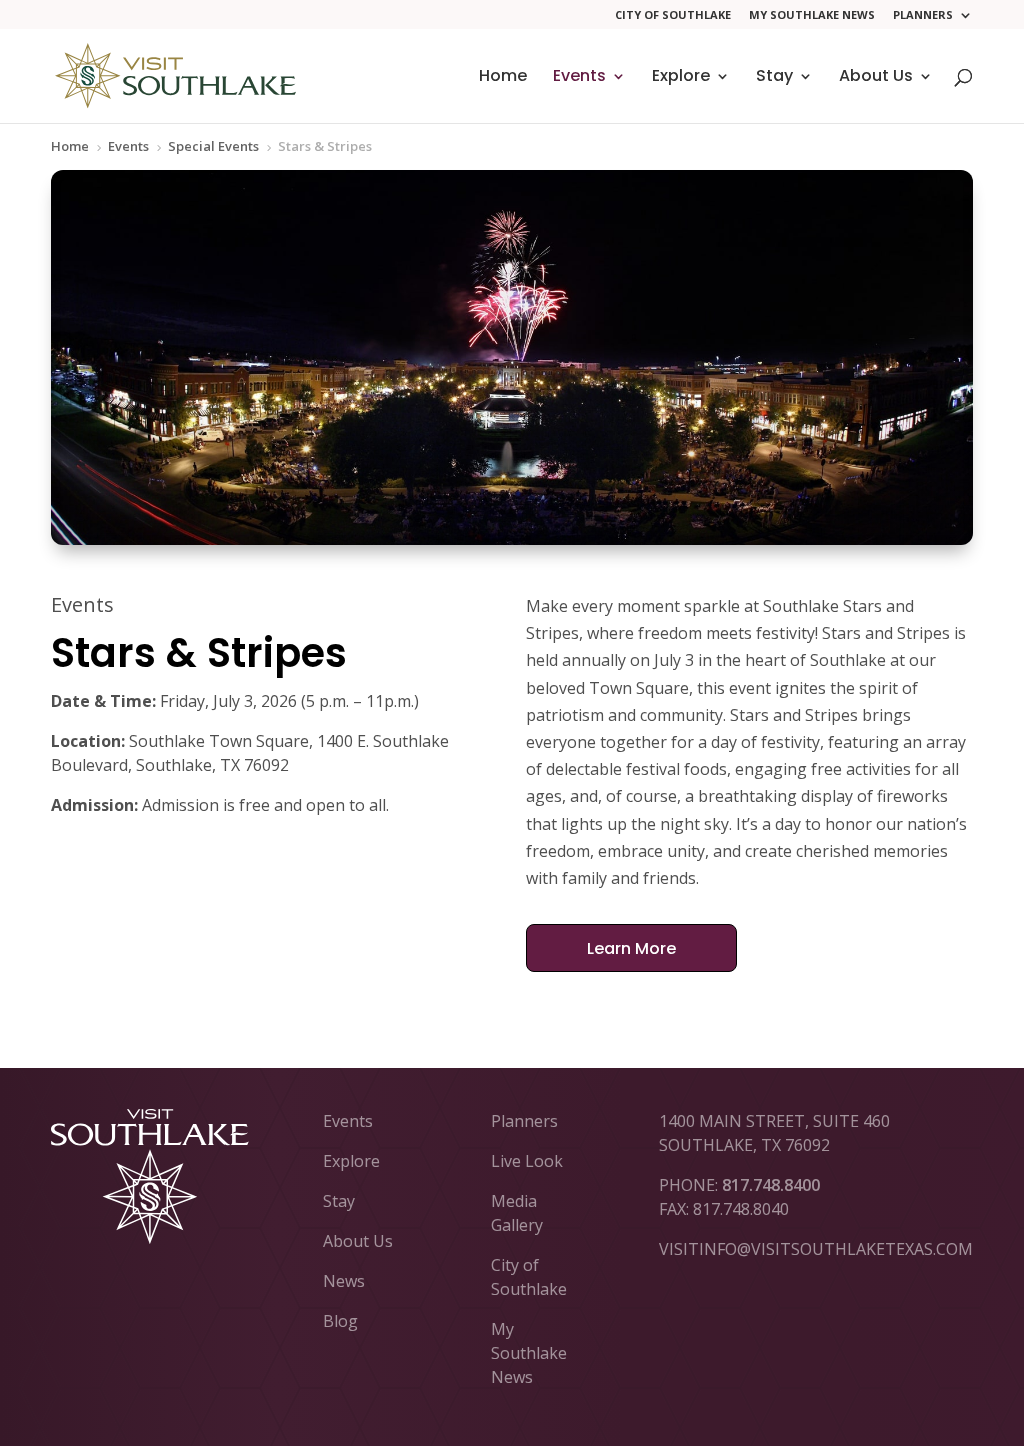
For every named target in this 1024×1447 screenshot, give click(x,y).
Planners (923, 15)
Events (579, 78)
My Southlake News (812, 15)
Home (503, 78)
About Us (876, 78)
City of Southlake (673, 15)
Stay (774, 78)
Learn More (631, 948)
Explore (681, 78)
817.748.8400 (771, 1185)
